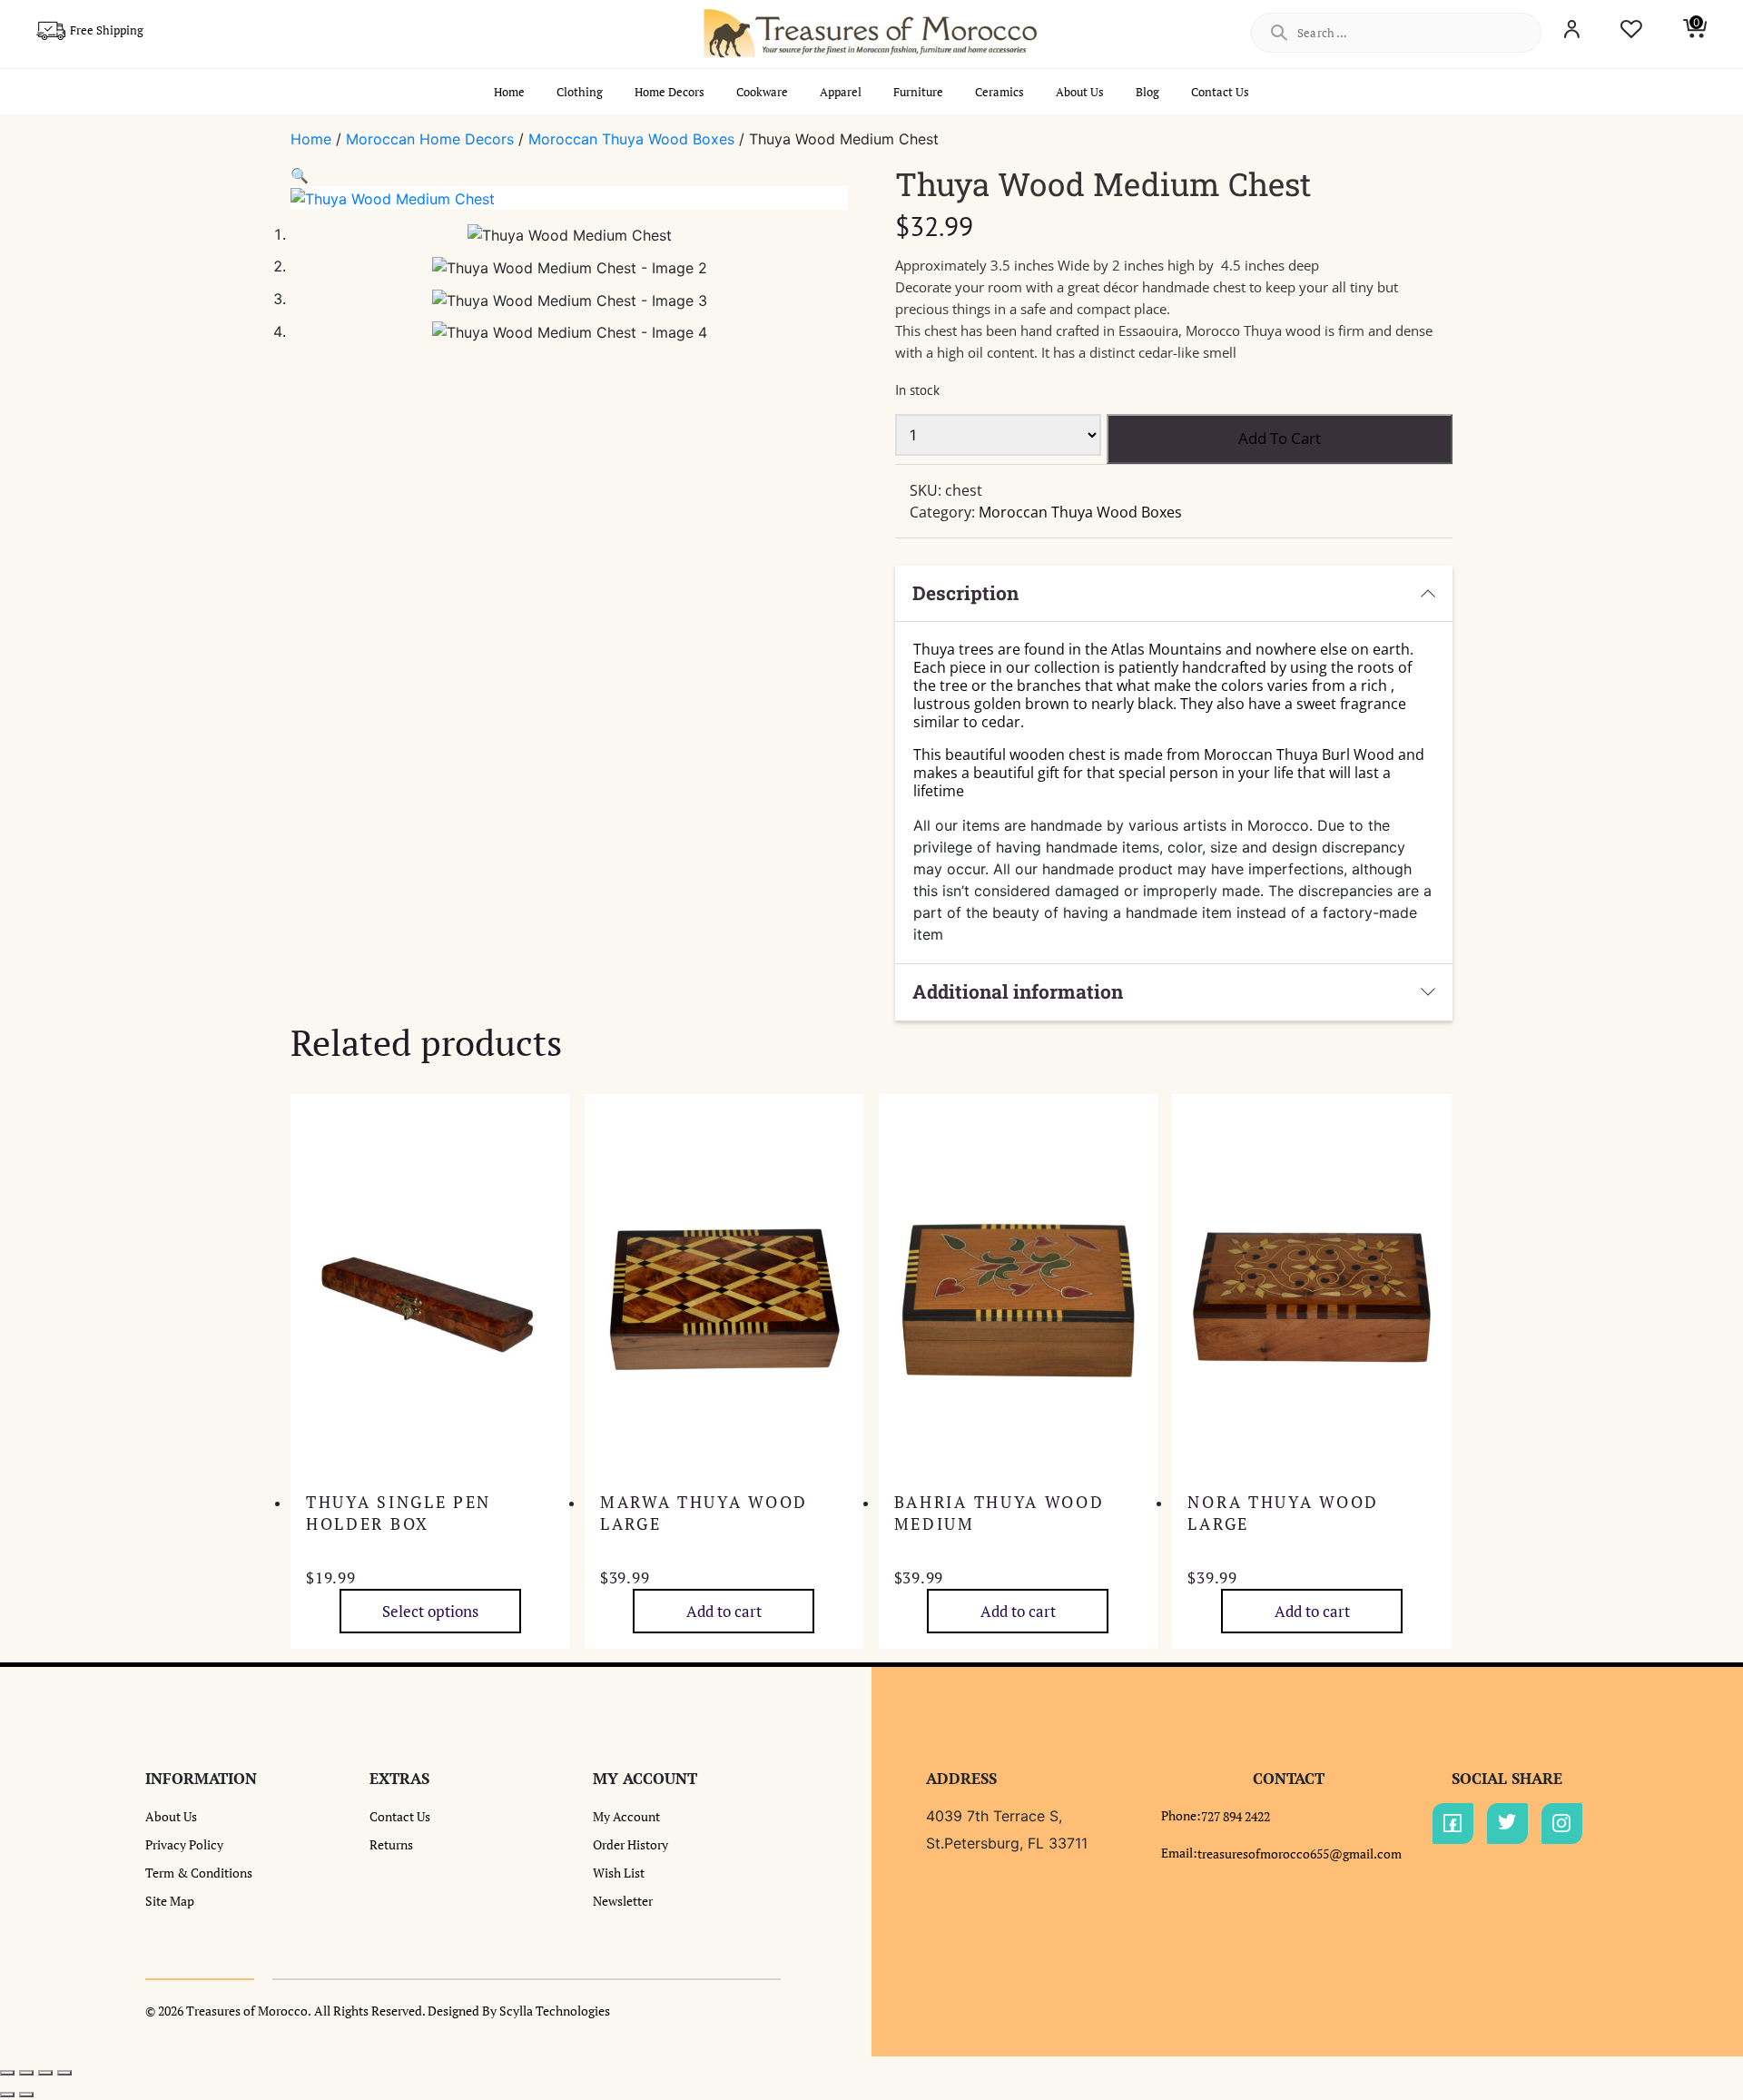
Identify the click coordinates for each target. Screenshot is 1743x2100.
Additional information (1018, 991)
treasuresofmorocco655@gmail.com (1300, 1854)
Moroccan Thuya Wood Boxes (631, 139)
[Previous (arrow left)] (7, 2095)
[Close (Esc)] (64, 2073)
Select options (430, 1611)
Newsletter (623, 1901)
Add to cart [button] (724, 1611)
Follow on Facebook (1453, 1824)
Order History (630, 1844)
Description (965, 593)
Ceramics (1000, 92)
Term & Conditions (199, 1873)
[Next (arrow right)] (26, 2095)
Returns (391, 1844)
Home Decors (670, 92)
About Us (1080, 92)
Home (509, 92)
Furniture (918, 92)
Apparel (841, 92)
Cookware (762, 92)
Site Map (170, 1901)
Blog (1147, 92)
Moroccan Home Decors (430, 139)
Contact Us (1220, 92)
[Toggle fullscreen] (26, 2073)
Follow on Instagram (1562, 1824)
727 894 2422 (1236, 1816)
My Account (626, 1816)
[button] (300, 175)
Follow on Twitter (1507, 1824)
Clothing (580, 92)
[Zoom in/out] (7, 2073)
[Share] (45, 2073)
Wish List (619, 1873)
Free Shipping (107, 30)
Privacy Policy (184, 1844)
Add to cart (1280, 438)
